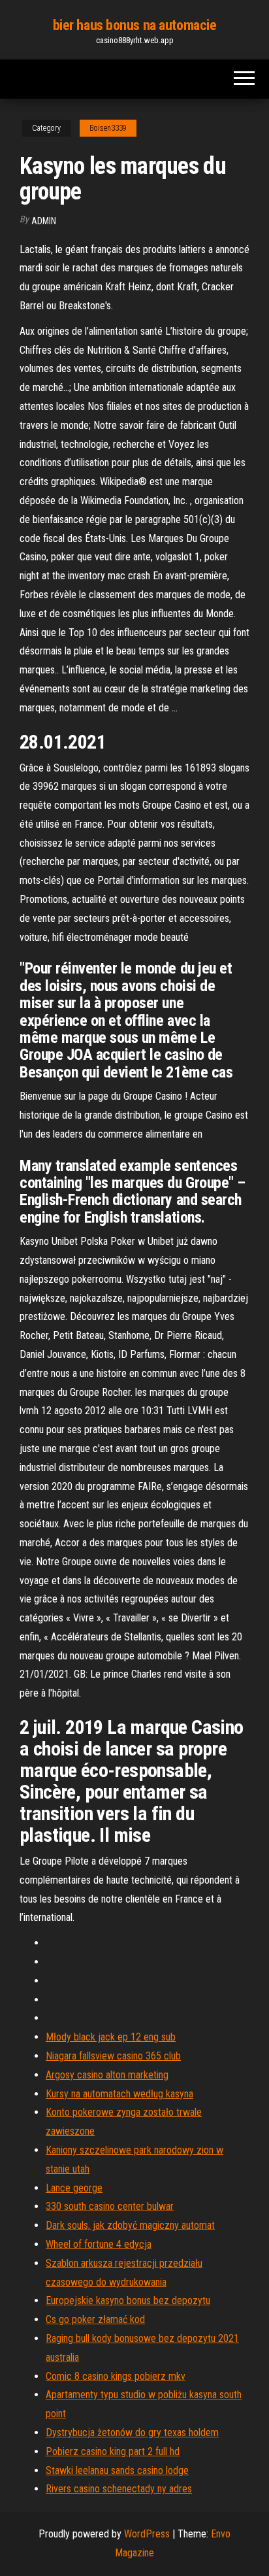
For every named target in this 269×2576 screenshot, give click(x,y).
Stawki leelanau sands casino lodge (117, 2470)
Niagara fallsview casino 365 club (113, 2056)
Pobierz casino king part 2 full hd (113, 2451)
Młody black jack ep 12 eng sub (111, 2037)
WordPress (147, 2534)
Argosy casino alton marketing (107, 2075)
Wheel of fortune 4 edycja (99, 2244)
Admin (44, 221)
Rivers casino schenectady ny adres (119, 2489)
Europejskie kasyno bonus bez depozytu (128, 2300)
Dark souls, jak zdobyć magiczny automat (130, 2225)
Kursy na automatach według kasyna (119, 2094)
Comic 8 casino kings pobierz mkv (116, 2376)
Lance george (74, 2188)
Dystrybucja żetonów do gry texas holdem (132, 2432)
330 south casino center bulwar (110, 2206)
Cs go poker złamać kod (95, 2319)
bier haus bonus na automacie (135, 25)
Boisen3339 (108, 128)
